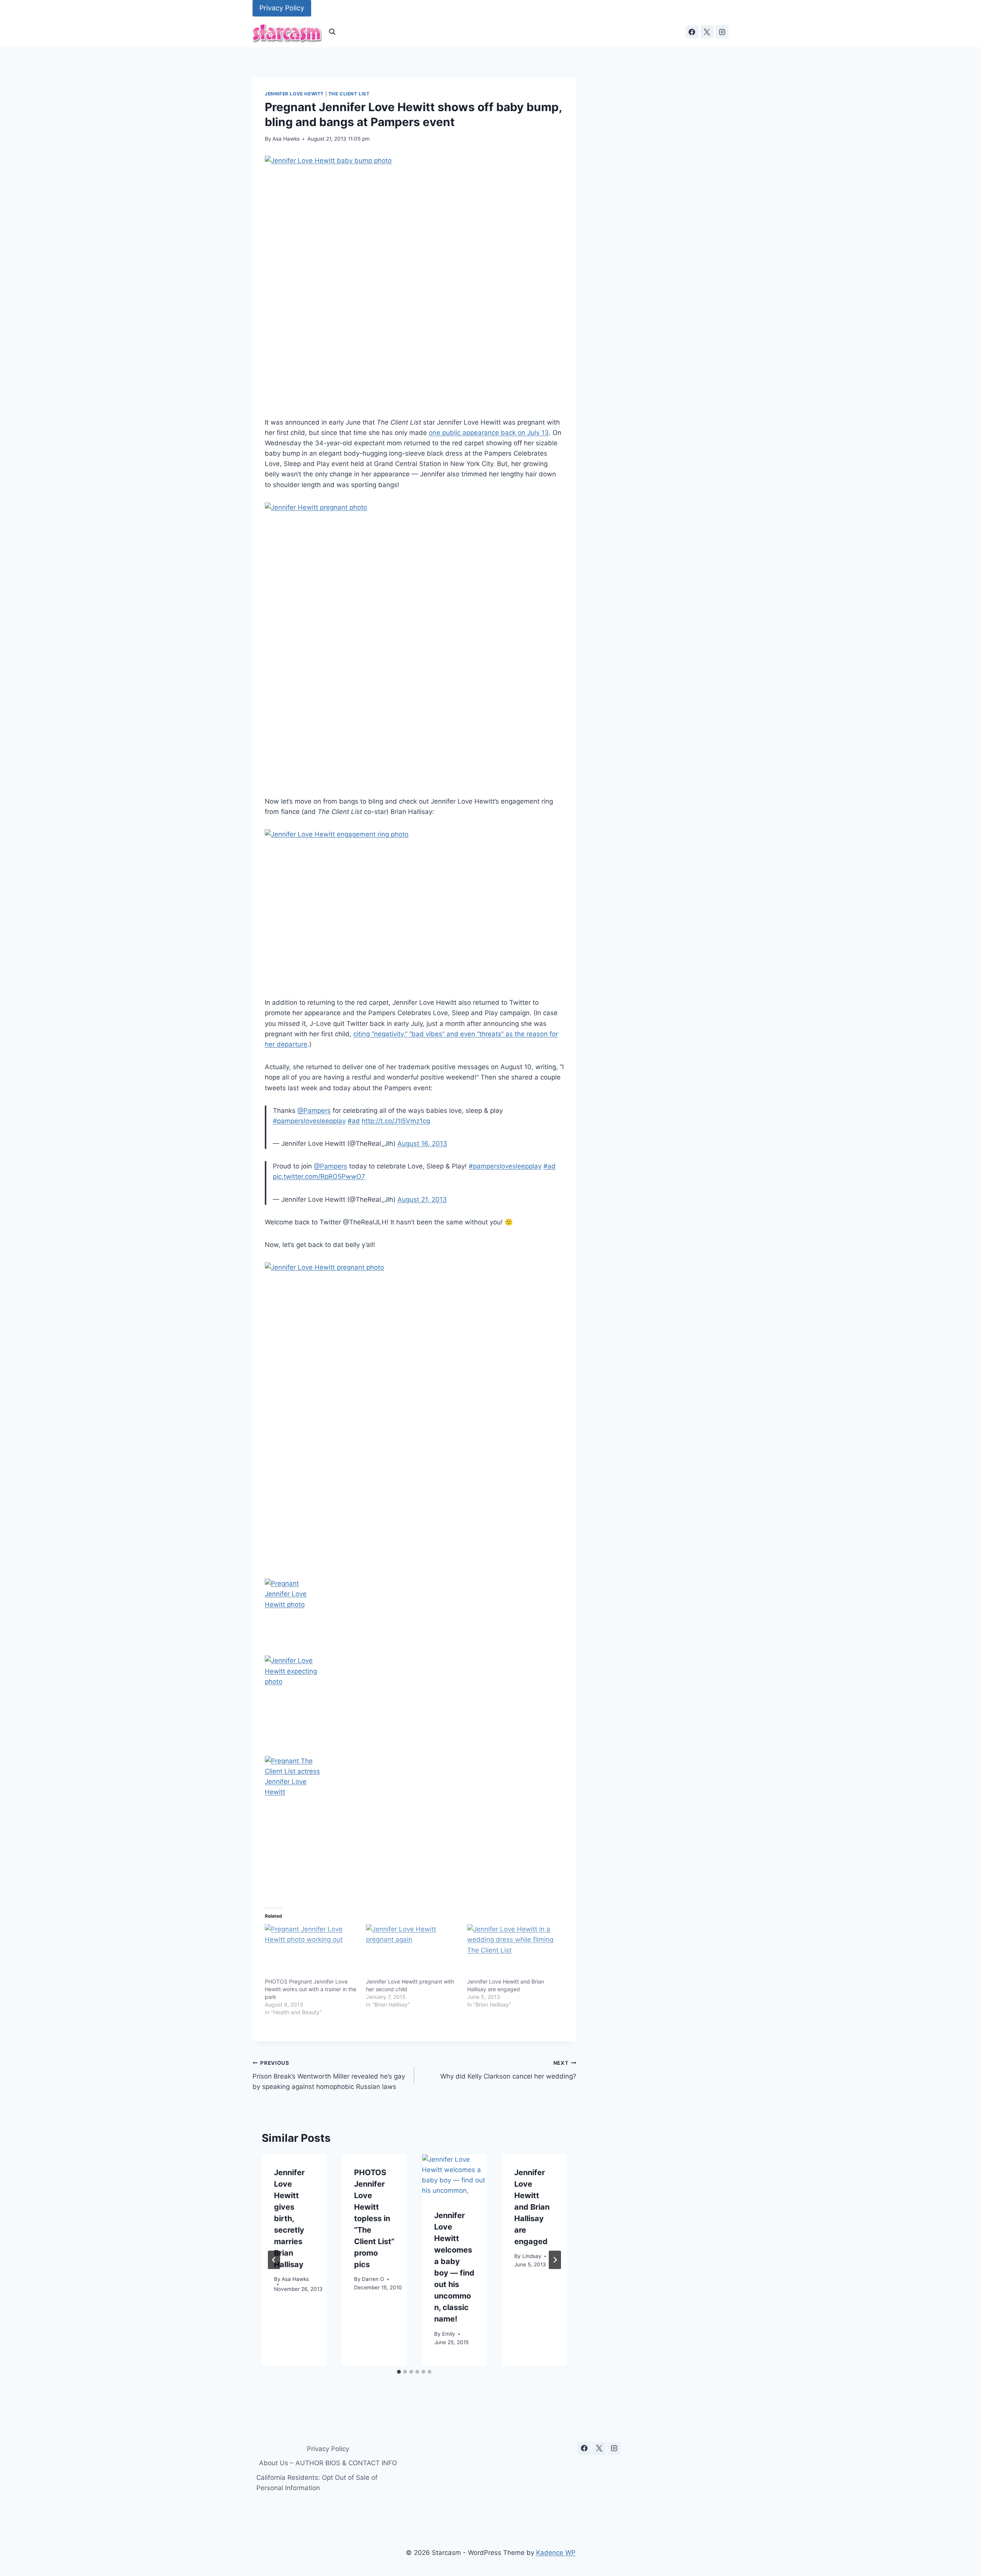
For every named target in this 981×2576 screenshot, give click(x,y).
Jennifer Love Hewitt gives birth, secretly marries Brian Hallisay (289, 2218)
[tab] (399, 2372)
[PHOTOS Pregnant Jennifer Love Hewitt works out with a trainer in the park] (312, 1951)
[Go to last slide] (274, 2260)
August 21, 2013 (422, 1199)
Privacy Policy (282, 8)
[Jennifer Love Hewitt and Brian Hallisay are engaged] (514, 1951)
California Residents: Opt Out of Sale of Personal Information (317, 2483)
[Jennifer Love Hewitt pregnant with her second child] (413, 1951)
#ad (354, 1121)
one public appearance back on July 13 (489, 433)
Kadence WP (556, 2553)
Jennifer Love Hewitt (294, 94)
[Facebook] (692, 32)
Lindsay (532, 2256)
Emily (449, 2334)
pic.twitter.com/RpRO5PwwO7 (319, 1176)
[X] (707, 32)
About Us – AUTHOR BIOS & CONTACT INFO (328, 2463)
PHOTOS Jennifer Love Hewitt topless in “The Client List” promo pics (374, 2218)
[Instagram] (722, 32)
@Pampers (314, 1111)
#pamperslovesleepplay (309, 1121)
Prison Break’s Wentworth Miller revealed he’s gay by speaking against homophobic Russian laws (329, 2075)
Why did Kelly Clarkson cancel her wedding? (508, 2070)
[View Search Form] (332, 32)
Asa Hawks (286, 139)
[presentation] (454, 2176)
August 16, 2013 (422, 1144)
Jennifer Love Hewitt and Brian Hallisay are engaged (532, 2207)
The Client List (349, 94)
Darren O (373, 2279)
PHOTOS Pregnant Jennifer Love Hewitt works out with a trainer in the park (311, 1989)
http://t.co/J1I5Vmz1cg (396, 1121)
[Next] (555, 2260)
